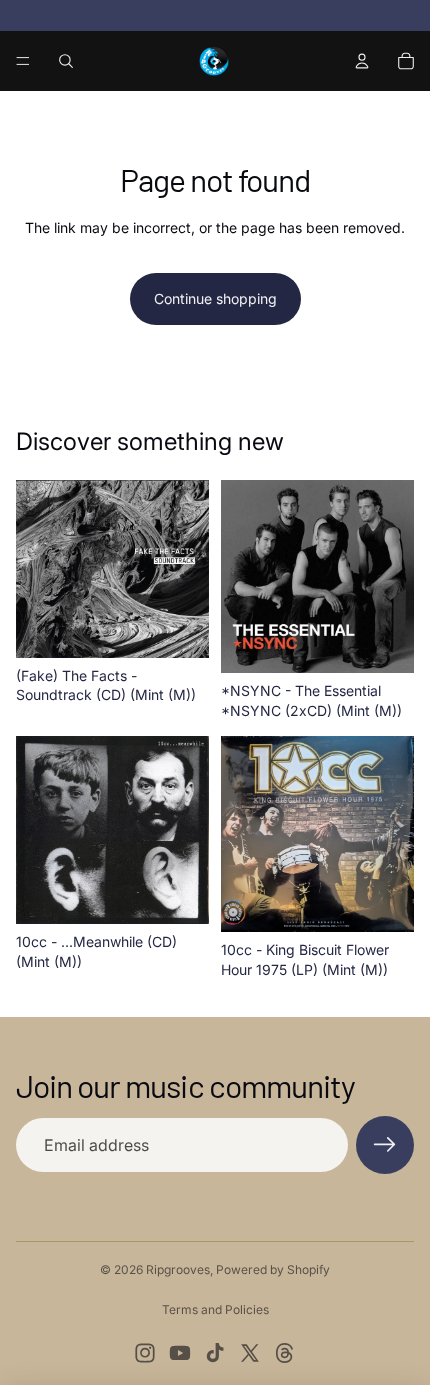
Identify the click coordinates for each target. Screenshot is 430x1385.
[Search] (66, 61)
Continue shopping (215, 298)
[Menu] (23, 61)
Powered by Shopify (273, 1269)
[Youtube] (180, 1353)
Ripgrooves (178, 1269)
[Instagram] (145, 1353)
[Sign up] (385, 1145)
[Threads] (285, 1353)
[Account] (362, 61)
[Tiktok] (215, 1353)
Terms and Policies (215, 1309)
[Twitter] (250, 1353)
